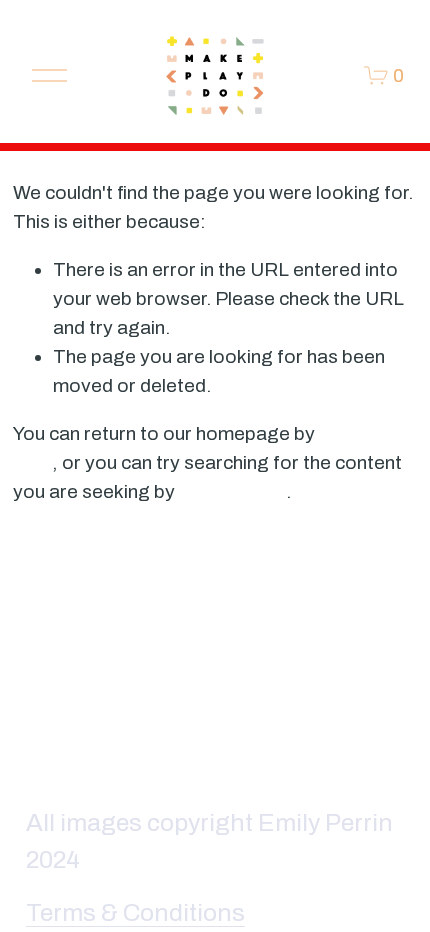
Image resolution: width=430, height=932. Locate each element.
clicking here (232, 491)
